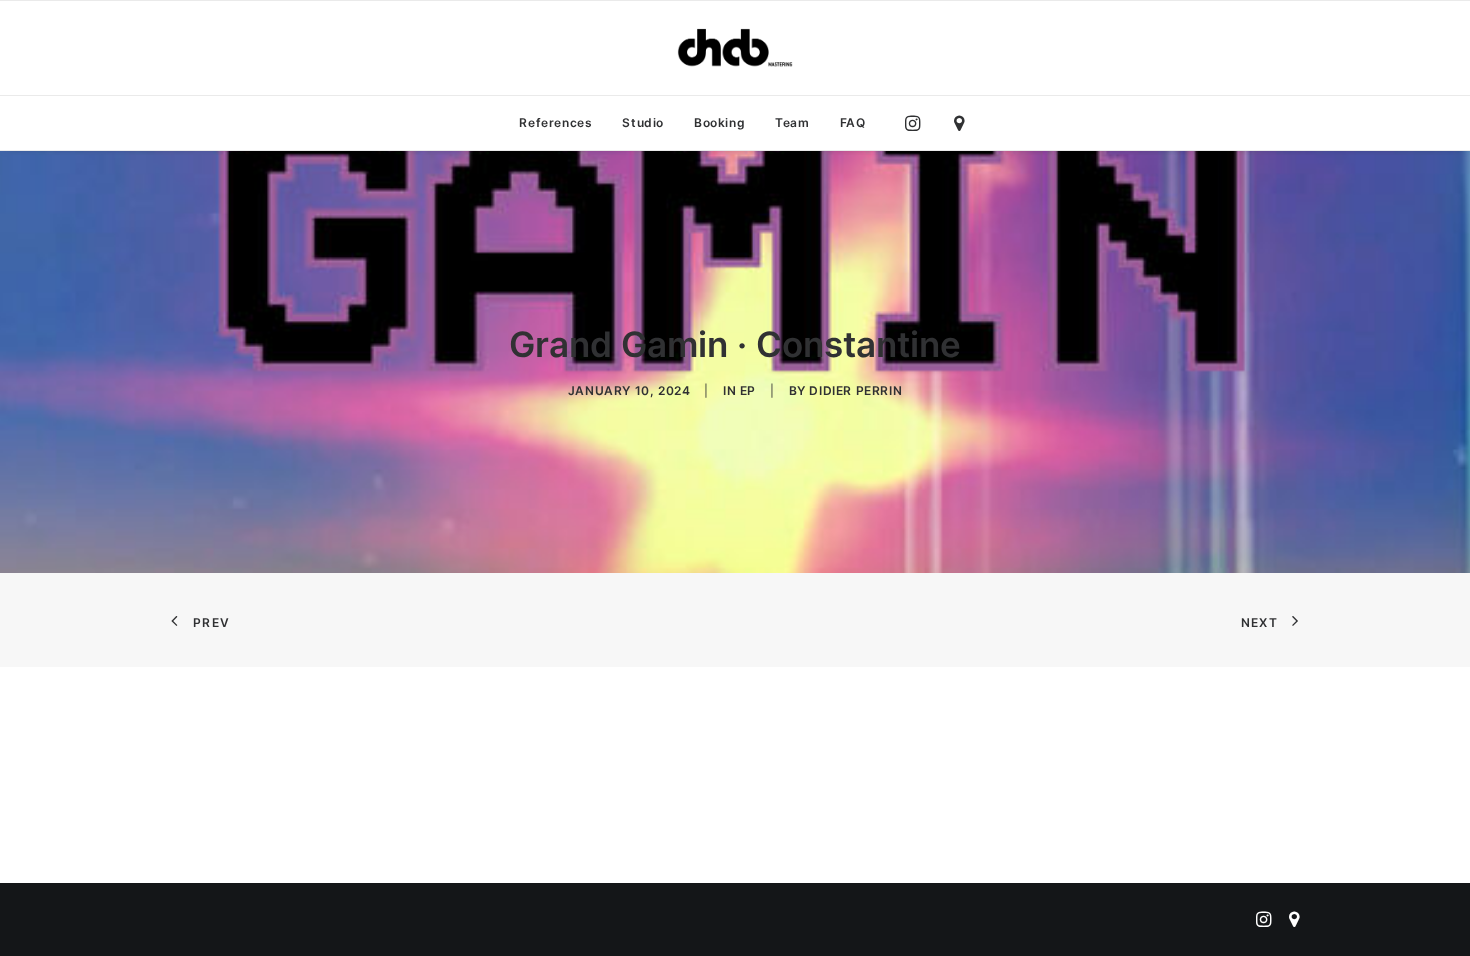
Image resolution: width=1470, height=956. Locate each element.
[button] (917, 123)
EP (748, 390)
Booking (719, 122)
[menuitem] (555, 123)
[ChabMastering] (735, 48)
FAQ (853, 122)
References (555, 122)
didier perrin (855, 390)
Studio (643, 122)
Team (792, 122)
